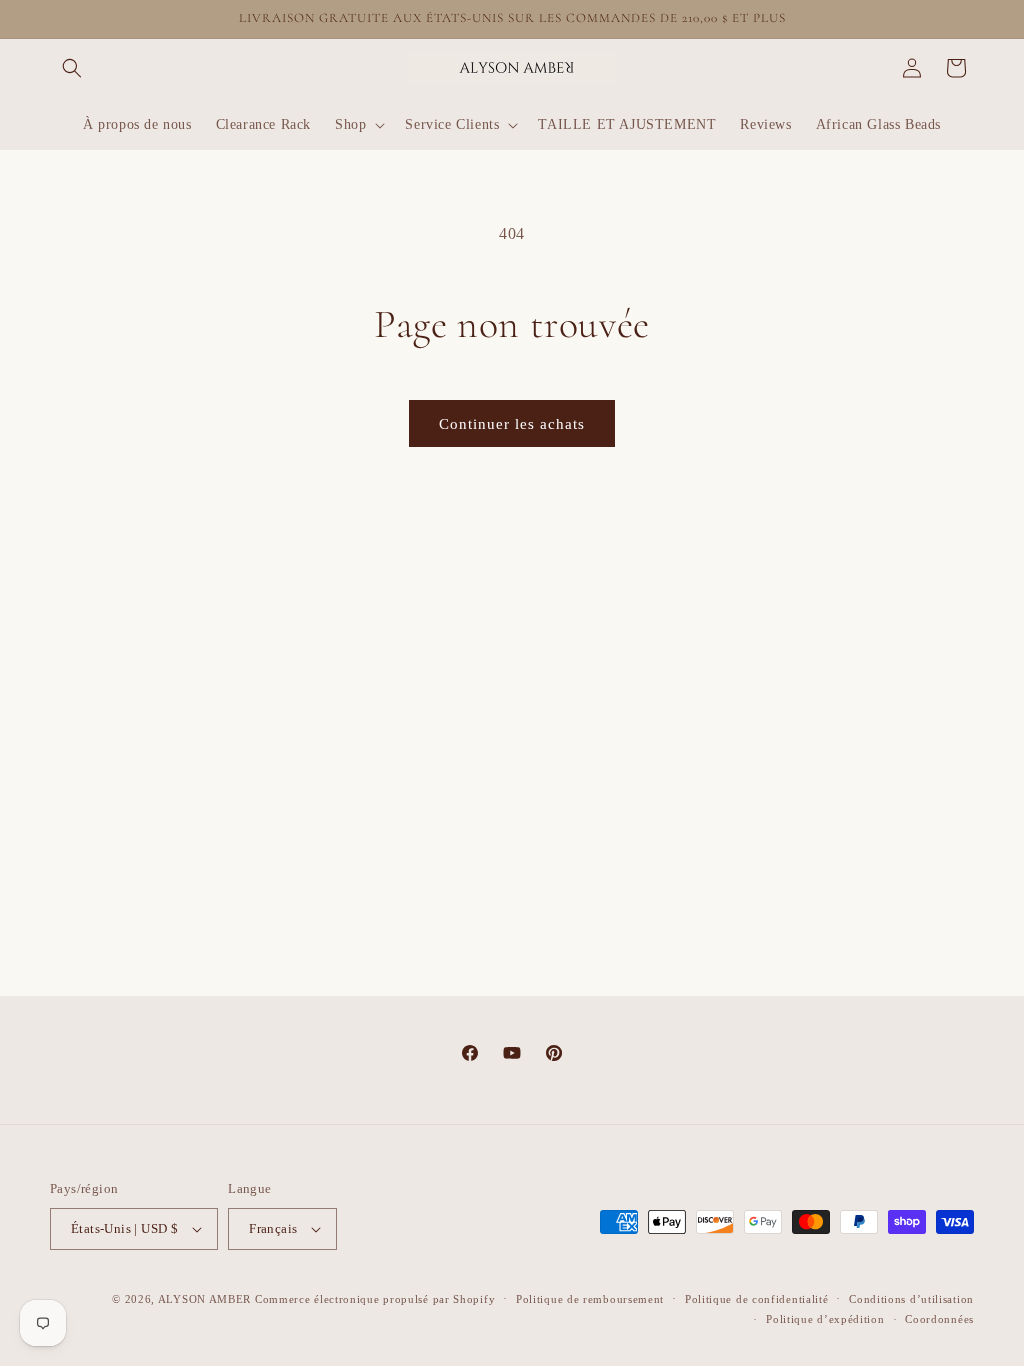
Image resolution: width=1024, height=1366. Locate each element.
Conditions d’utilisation (911, 1299)
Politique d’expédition (825, 1319)
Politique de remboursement (590, 1299)
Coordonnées (939, 1319)
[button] (72, 68)
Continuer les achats (512, 424)
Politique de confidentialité (757, 1299)
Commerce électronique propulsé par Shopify (375, 1299)
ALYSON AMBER (206, 1299)
